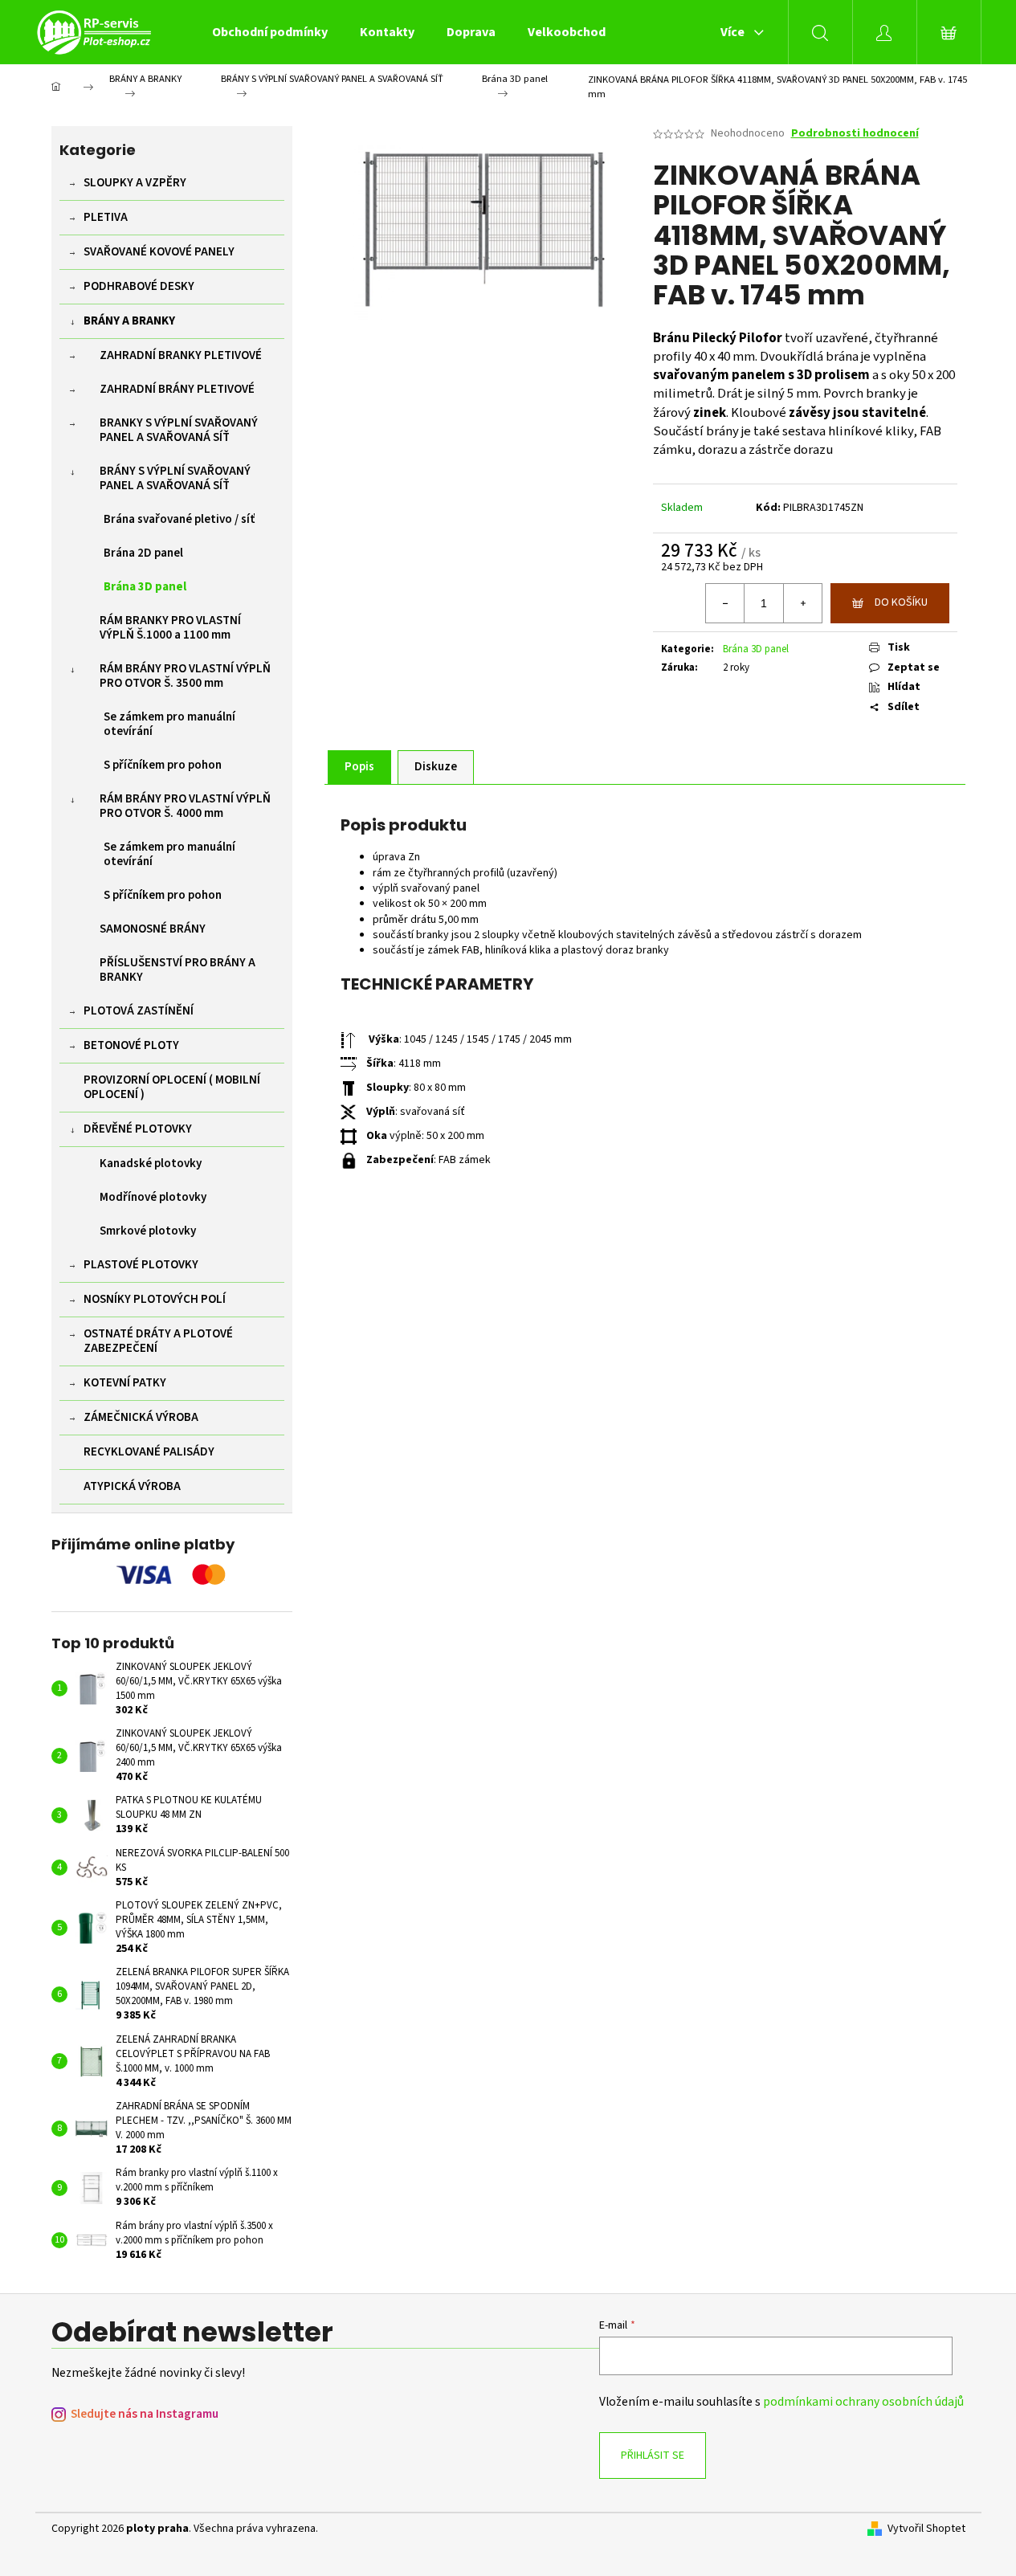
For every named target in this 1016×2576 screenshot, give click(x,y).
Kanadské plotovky (151, 1163)
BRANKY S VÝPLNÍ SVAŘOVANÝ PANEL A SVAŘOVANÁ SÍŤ (179, 430)
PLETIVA (106, 217)
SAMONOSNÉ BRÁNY (153, 929)
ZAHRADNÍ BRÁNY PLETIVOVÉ (177, 389)
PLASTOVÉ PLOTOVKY (141, 1265)
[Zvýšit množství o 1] (802, 603)
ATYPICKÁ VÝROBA (132, 1486)
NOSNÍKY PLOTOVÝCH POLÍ (155, 1299)
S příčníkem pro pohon (163, 765)
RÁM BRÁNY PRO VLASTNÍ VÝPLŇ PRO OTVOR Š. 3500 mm (185, 676)
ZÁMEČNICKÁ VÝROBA (141, 1417)
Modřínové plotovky (153, 1197)
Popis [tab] (359, 767)
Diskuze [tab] (436, 767)
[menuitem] (270, 32)
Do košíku (901, 602)
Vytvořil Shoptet (926, 2529)
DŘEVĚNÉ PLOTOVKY (138, 1129)
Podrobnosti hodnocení (855, 134)
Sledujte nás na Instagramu (145, 2414)
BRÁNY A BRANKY (129, 321)
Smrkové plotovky (148, 1231)
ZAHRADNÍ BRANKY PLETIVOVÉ (181, 355)
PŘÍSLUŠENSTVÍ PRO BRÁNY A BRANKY (177, 970)
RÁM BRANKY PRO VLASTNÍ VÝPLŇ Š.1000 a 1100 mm (170, 628)
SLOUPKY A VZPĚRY (135, 183)
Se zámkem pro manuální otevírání (169, 724)
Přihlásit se (653, 2456)
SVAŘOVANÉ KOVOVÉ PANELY (159, 252)
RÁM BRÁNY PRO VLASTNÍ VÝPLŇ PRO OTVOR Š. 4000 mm (185, 806)
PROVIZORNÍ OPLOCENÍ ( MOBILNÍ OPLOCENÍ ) (172, 1087)
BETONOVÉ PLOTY (131, 1045)
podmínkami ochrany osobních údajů (863, 2402)
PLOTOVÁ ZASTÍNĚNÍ (139, 1011)
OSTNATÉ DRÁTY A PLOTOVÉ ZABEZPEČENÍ (158, 1341)
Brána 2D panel (143, 553)
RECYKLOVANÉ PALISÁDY (149, 1452)
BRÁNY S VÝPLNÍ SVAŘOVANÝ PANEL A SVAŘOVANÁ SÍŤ (175, 478)
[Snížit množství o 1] (725, 603)
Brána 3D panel (145, 587)
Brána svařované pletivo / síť (180, 519)
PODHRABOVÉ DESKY (139, 286)
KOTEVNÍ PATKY (125, 1383)
